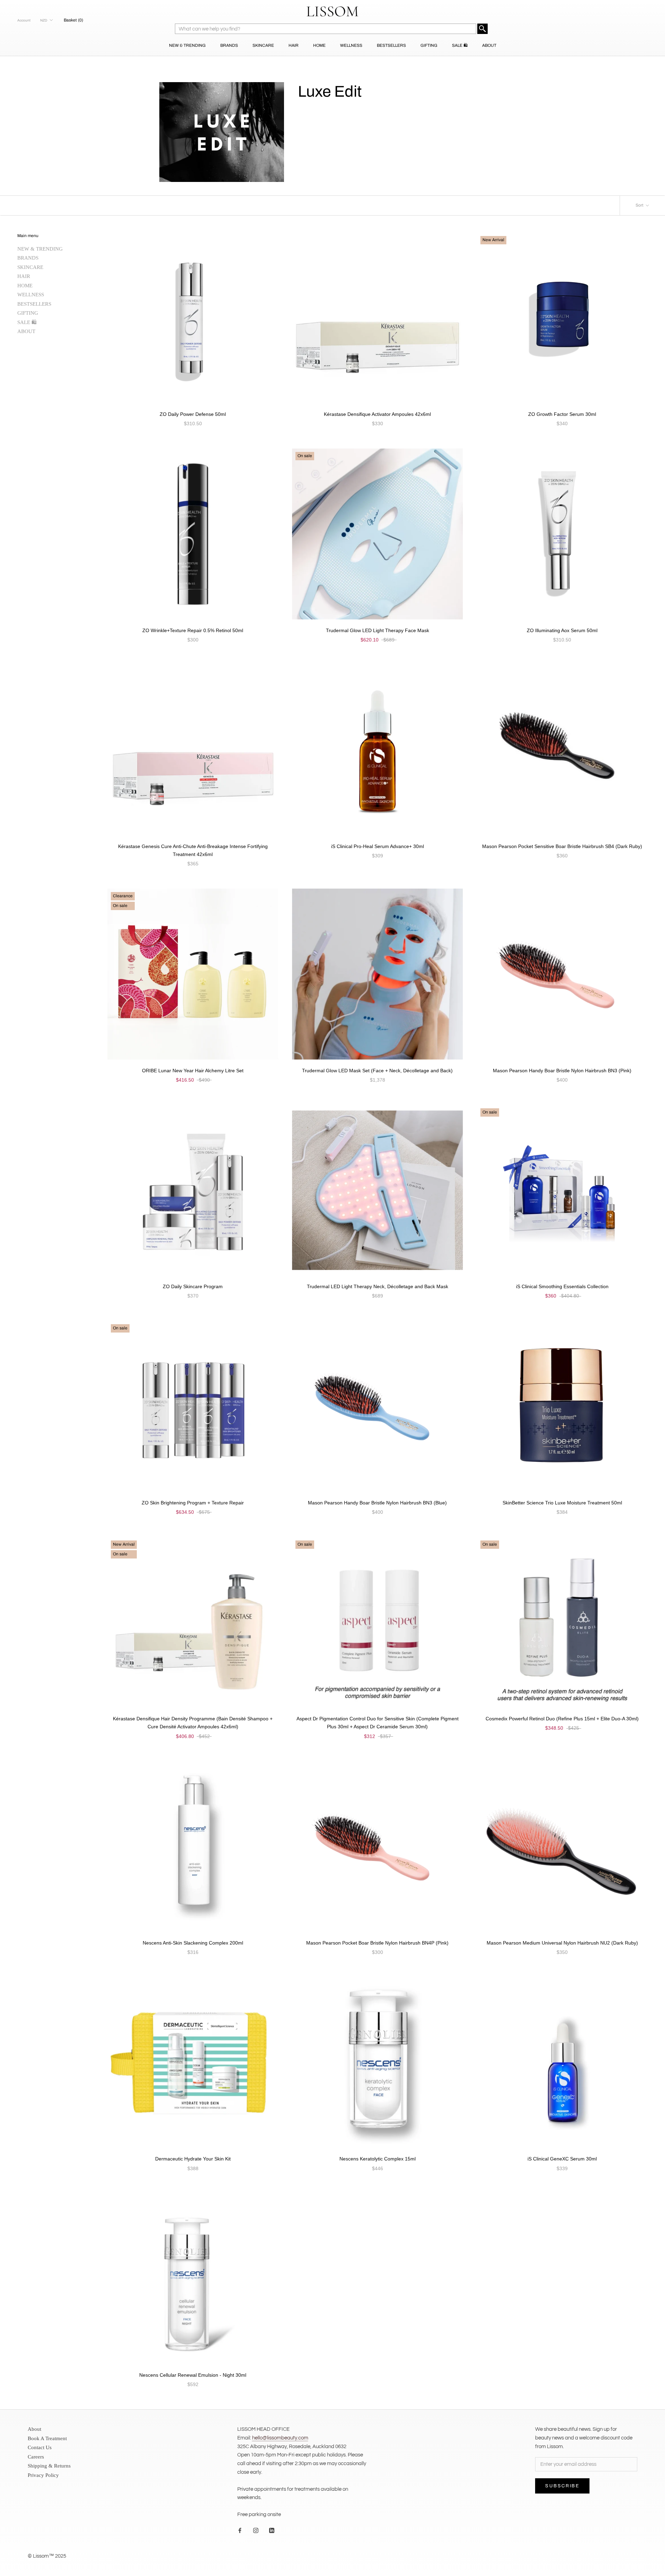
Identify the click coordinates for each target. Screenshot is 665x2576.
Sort (640, 205)
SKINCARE (263, 45)
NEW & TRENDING (187, 45)
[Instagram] (256, 2530)
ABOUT (489, 45)
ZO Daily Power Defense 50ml (193, 414)
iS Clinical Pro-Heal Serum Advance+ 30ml (378, 846)
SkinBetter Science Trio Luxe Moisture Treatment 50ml (562, 1503)
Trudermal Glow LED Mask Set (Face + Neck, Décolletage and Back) (377, 1071)
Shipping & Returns (49, 2466)
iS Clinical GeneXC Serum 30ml (562, 2159)
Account (24, 20)
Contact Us (40, 2447)
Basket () (73, 20)
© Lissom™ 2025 (47, 2556)
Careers (36, 2457)
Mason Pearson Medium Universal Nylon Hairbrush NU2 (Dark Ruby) (562, 1943)
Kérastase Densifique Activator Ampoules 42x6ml (377, 414)
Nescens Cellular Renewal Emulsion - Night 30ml (193, 2375)
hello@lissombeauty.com (280, 2438)
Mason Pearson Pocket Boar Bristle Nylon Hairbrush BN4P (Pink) (377, 1943)
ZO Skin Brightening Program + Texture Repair (193, 1503)
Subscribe (562, 2486)
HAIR (294, 45)
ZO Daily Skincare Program (193, 1286)
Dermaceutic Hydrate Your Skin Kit (193, 2159)
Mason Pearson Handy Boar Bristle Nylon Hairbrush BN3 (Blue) (377, 1503)
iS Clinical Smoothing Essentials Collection (562, 1286)
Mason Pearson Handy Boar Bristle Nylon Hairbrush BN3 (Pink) (562, 1071)
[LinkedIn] (272, 2530)
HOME (319, 45)
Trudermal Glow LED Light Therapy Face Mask (378, 630)
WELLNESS (351, 45)
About (34, 2429)
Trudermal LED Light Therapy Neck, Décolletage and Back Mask (378, 1286)
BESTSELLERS (391, 45)
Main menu (28, 236)
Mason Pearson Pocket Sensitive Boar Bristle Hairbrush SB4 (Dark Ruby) (562, 846)
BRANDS (229, 45)
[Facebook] (240, 2530)
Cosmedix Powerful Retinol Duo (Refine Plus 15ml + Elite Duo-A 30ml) (562, 1719)
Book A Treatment (47, 2438)
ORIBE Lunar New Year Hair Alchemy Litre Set (193, 1071)
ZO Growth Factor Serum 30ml (562, 414)
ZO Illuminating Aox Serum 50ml (562, 630)
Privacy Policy (43, 2475)
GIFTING (429, 45)
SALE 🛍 (460, 45)
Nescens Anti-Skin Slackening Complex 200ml (193, 1943)
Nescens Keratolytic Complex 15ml (378, 2159)
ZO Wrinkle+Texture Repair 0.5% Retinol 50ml (193, 630)
